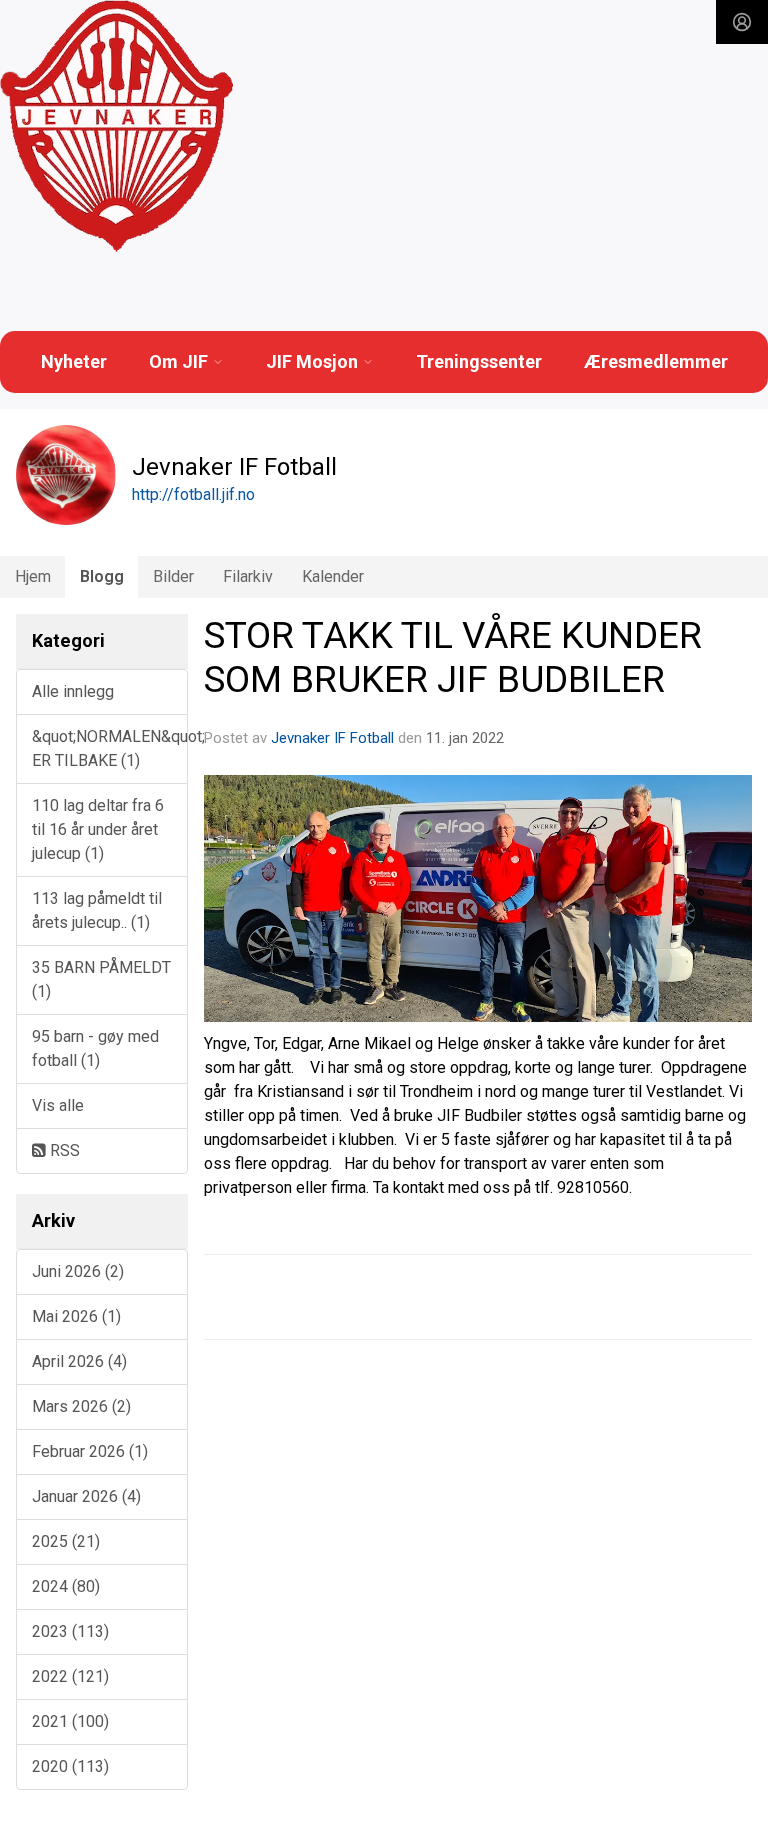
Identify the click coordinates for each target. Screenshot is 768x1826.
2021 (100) (70, 1721)
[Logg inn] (742, 22)
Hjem (33, 576)
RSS (63, 1150)
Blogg (102, 576)
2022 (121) (70, 1676)
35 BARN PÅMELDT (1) (101, 979)
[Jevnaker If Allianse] (116, 127)
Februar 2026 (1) (90, 1451)
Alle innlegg (73, 691)
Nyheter (74, 361)
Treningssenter (479, 361)
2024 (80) (66, 1586)
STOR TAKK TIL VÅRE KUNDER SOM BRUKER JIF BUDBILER (453, 657)
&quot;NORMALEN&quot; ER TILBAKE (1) (110, 748)
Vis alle (58, 1105)
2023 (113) (70, 1631)
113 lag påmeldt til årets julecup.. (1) (97, 910)
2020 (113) (70, 1766)
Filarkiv (248, 576)
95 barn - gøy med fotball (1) (95, 1048)
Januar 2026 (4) (86, 1496)
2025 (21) (66, 1541)
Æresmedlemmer (656, 361)
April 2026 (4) (79, 1361)
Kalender (333, 576)
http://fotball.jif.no (193, 494)
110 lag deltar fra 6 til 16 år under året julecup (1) (98, 829)
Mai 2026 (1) (76, 1316)
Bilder (173, 576)
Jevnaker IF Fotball (332, 738)
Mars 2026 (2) (81, 1406)
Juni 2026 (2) (78, 1271)
